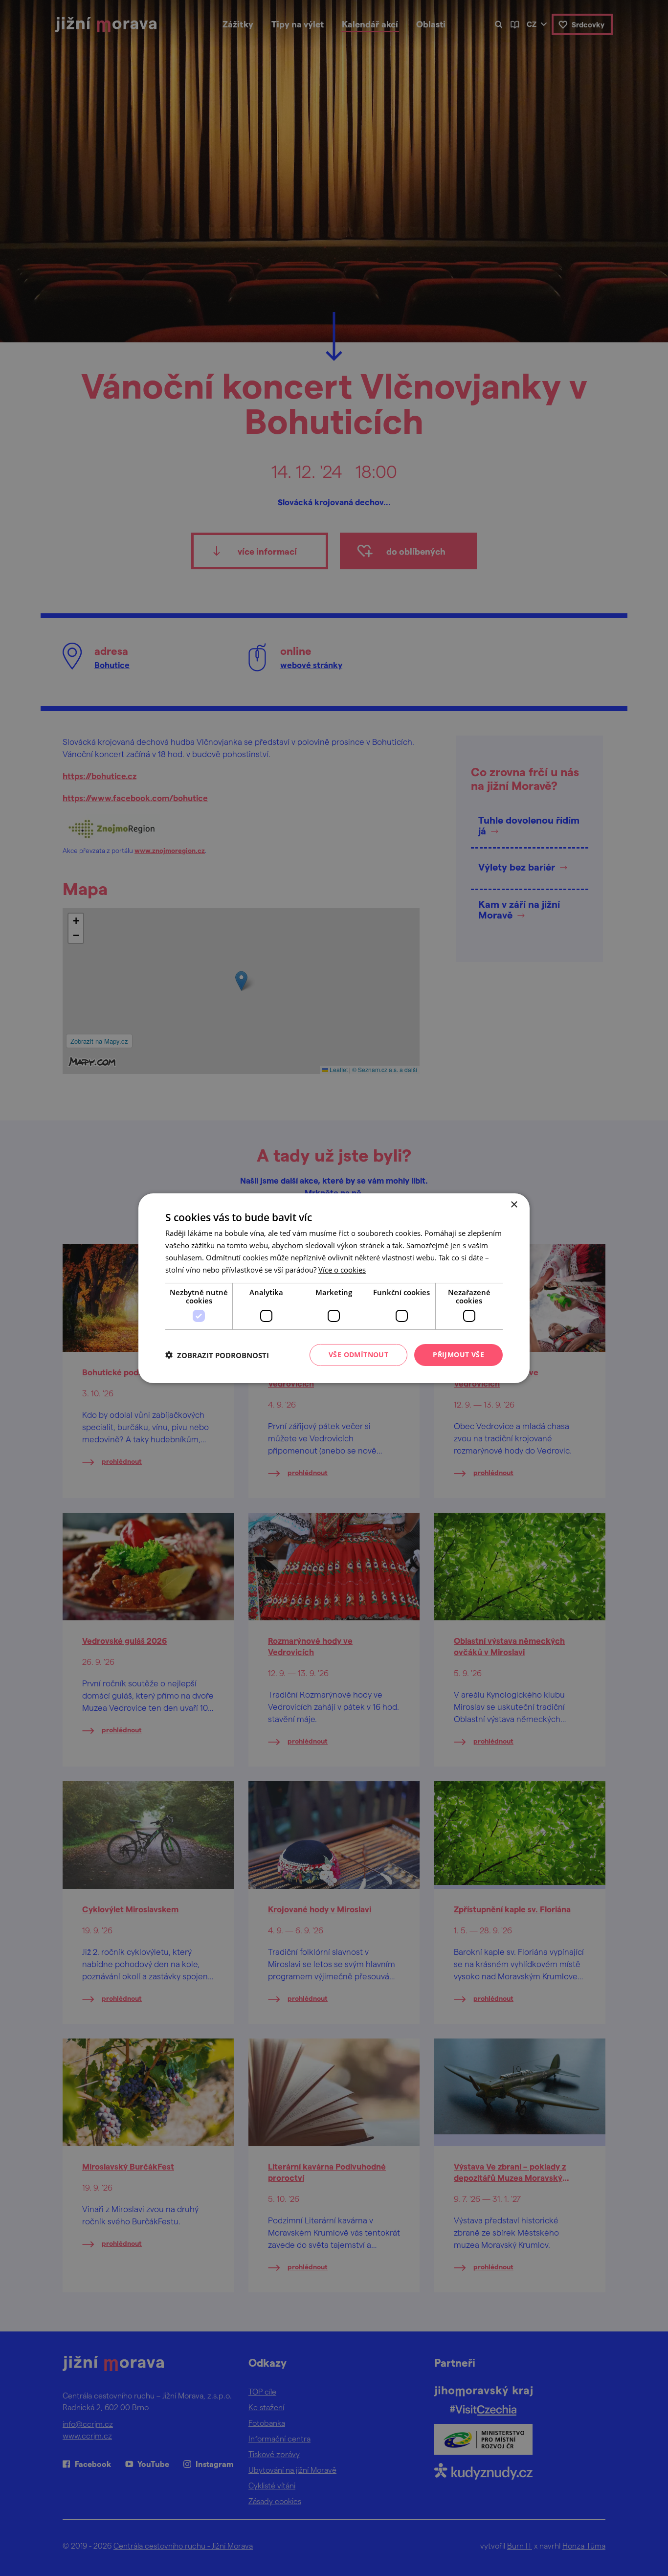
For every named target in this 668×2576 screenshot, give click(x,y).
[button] (217, 1355)
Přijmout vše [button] (458, 1355)
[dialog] (334, 1288)
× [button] (514, 1204)
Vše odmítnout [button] (358, 1355)
